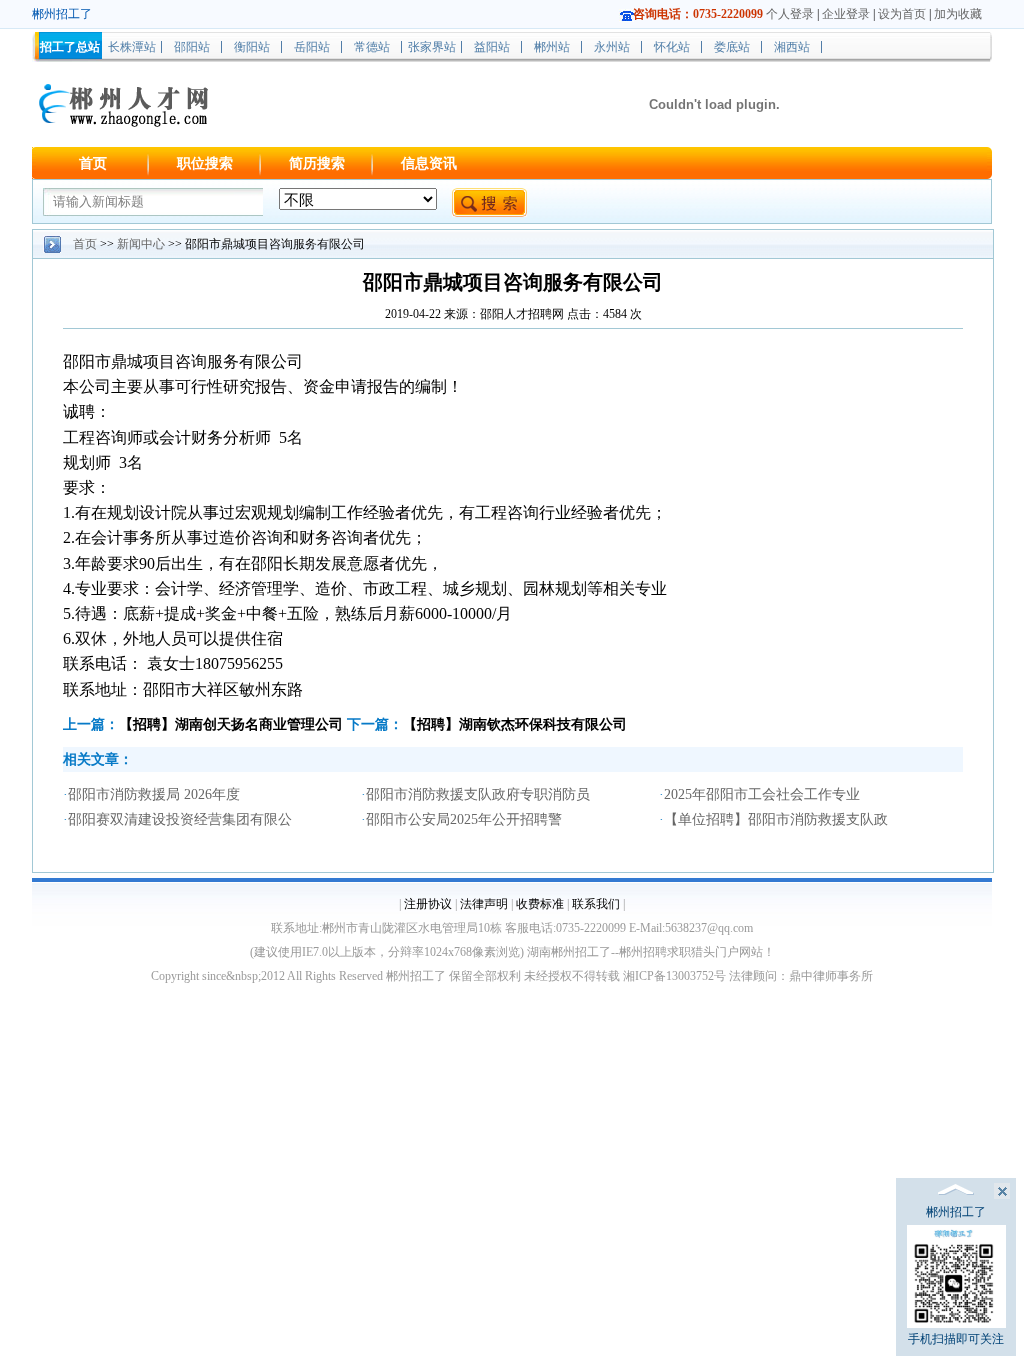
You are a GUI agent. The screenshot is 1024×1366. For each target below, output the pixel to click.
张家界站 (432, 47)
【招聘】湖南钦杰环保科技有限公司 (515, 724)
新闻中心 (141, 244)
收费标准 (540, 904)
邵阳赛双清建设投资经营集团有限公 (180, 819)
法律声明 (484, 904)
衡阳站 (252, 47)
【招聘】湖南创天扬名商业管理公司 (231, 724)
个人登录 (790, 14)
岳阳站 (312, 47)
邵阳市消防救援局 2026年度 (154, 794)
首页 (93, 163)
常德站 (372, 47)
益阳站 (492, 47)
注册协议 (428, 904)
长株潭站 (132, 47)
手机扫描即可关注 (956, 1339)
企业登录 (846, 14)
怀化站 (672, 47)
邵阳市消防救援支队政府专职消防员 (478, 794)
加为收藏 (958, 14)
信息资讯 (429, 163)
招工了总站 (70, 47)
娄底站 (732, 47)
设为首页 (902, 14)
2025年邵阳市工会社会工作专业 (762, 794)
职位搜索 (205, 163)
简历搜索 (317, 163)
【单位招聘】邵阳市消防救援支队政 (776, 819)
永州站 (612, 47)
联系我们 (596, 904)
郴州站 (552, 47)
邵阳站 (192, 47)
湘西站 (792, 47)
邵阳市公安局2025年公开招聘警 (464, 819)
